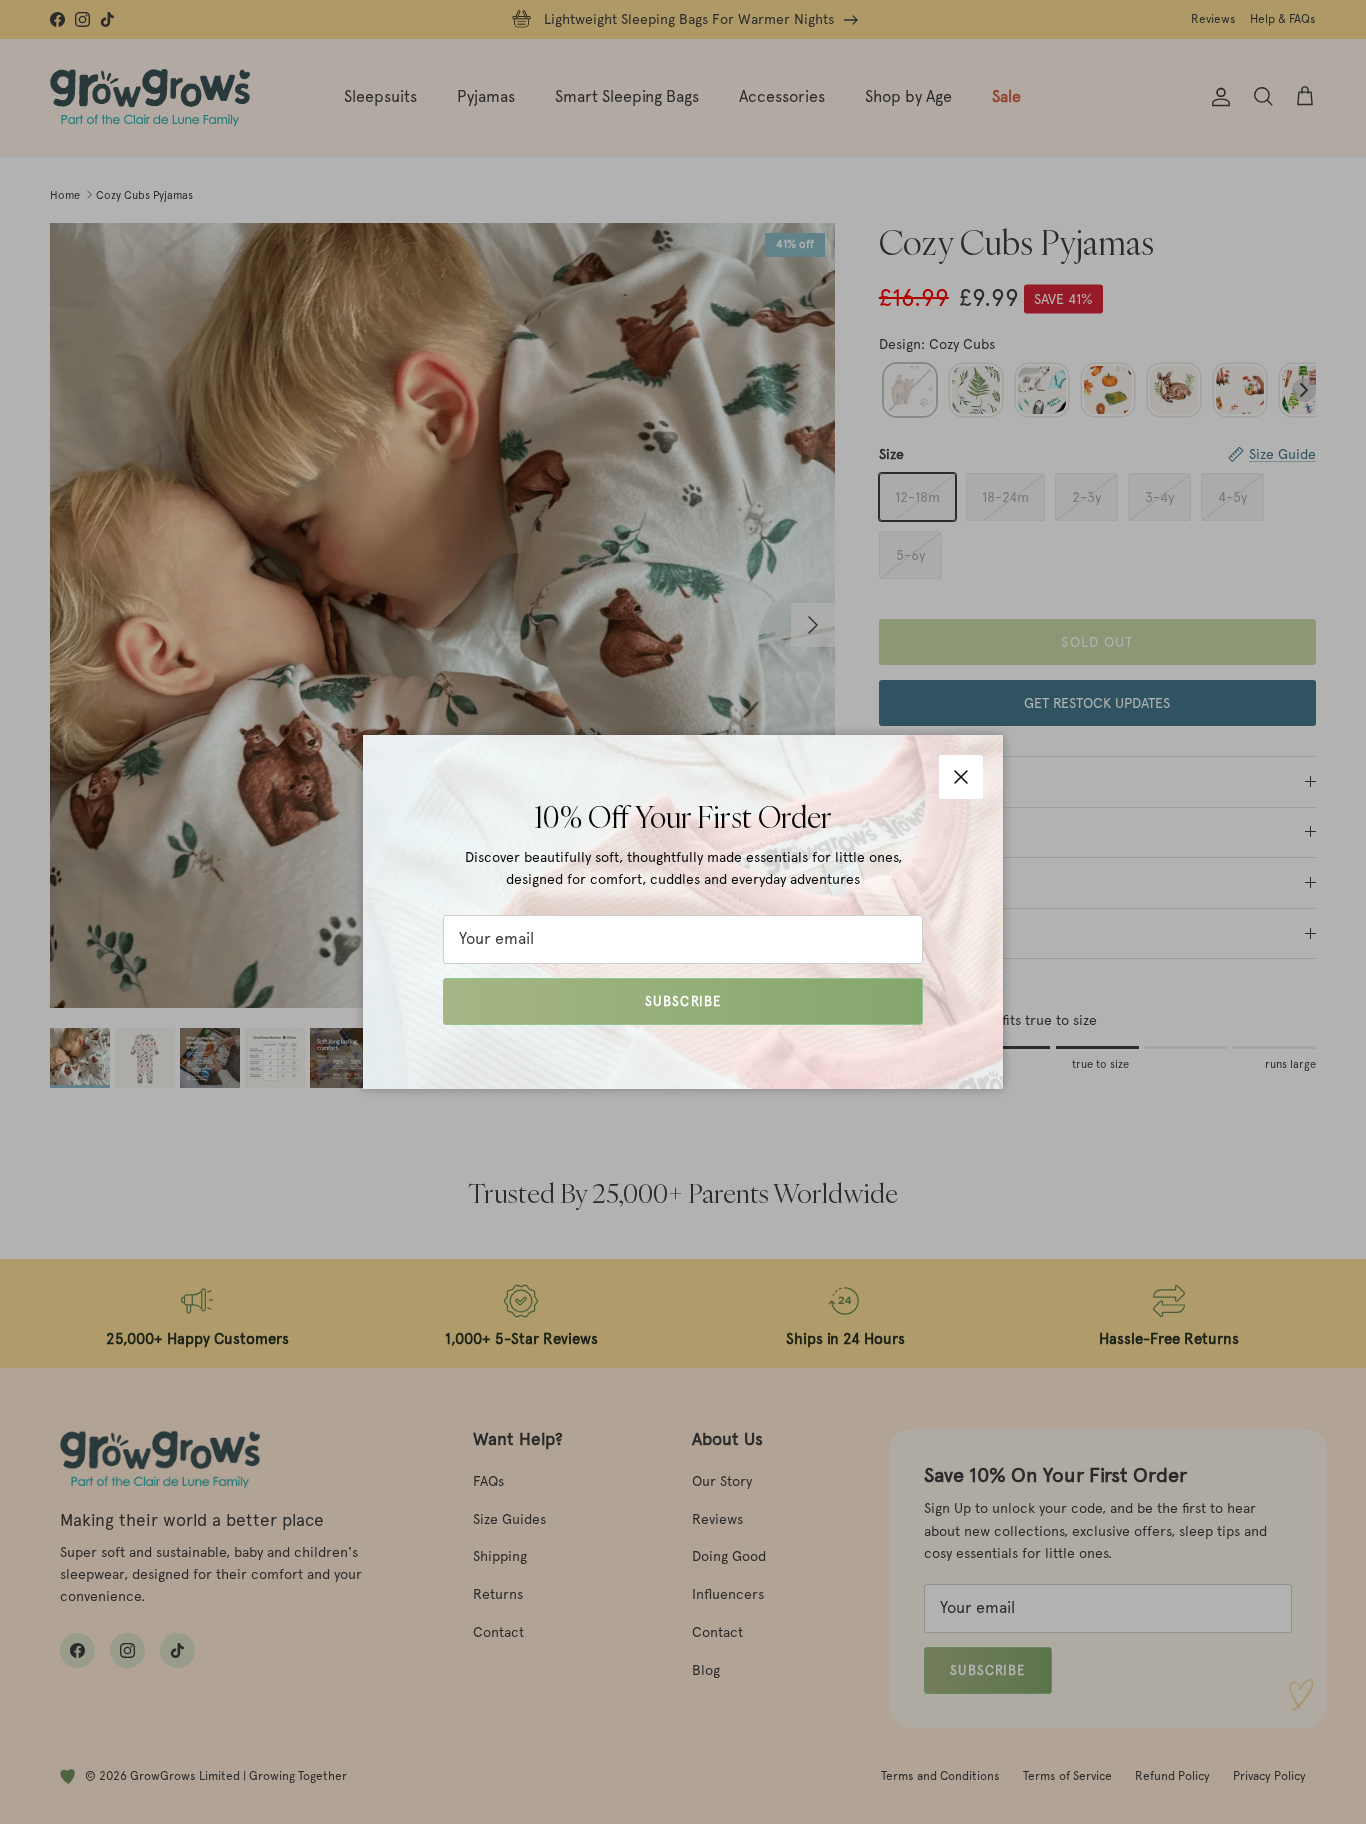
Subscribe (682, 1001)
